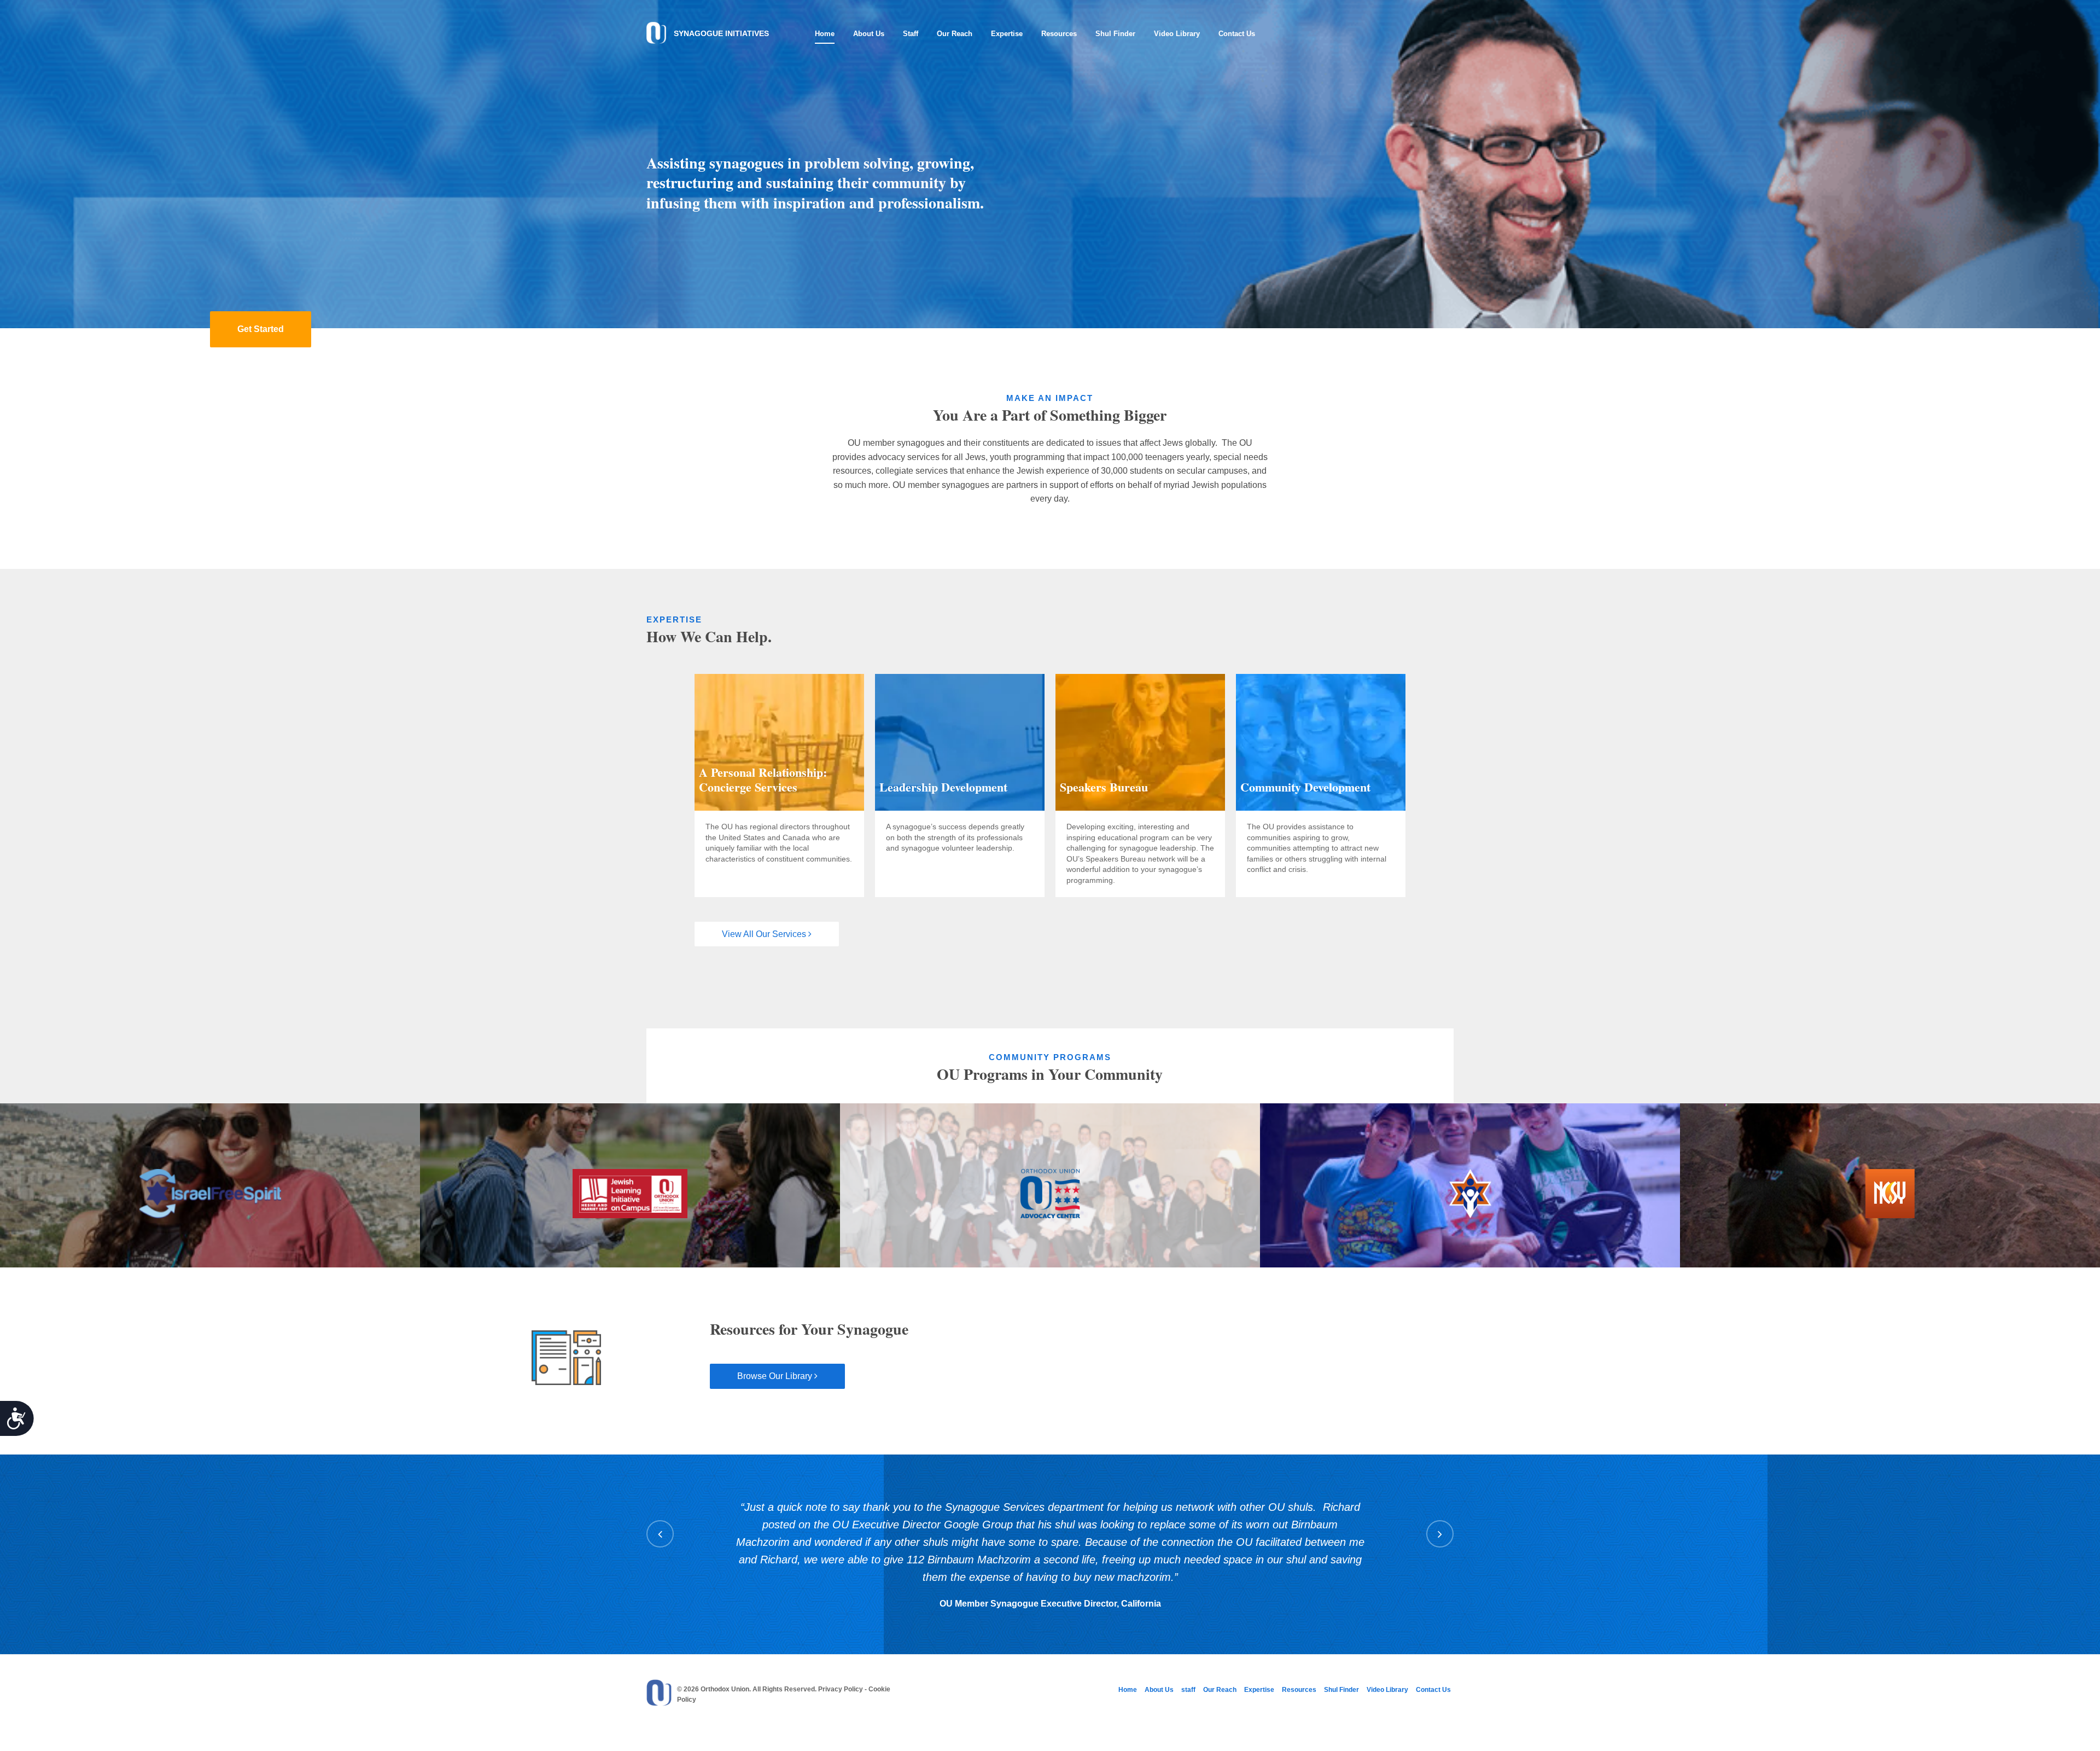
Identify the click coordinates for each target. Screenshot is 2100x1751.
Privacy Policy (841, 1689)
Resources (1059, 34)
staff (911, 34)
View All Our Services (765, 934)
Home (825, 34)
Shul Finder (1115, 34)
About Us (869, 34)
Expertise (1007, 34)
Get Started (261, 329)
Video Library (1177, 34)
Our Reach (955, 34)
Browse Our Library (776, 1376)
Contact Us (1237, 34)
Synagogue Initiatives (721, 33)
